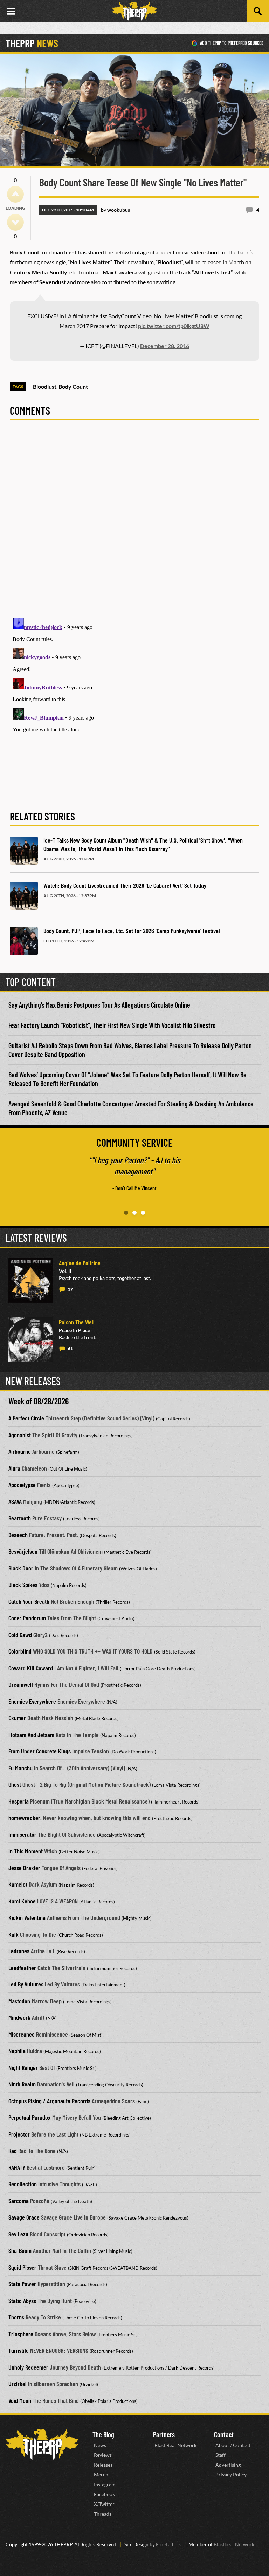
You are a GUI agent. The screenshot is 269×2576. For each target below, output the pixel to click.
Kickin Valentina (27, 1917)
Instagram (105, 2484)
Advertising (228, 2465)
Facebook (104, 2494)
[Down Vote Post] (15, 222)
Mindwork (19, 2017)
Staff (220, 2455)
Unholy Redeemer (28, 2367)
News (100, 2445)
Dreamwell (21, 1684)
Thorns (16, 2317)
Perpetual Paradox (30, 2117)
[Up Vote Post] (15, 194)
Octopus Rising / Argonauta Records (49, 2101)
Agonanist (20, 1435)
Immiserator (22, 1834)
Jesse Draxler (24, 1868)
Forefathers (169, 2544)
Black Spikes (23, 1585)
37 (70, 1289)
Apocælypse (22, 1485)
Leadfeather (22, 1968)
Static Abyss (22, 2301)
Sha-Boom (20, 2250)
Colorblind (20, 1651)
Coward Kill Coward (31, 1668)
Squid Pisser (22, 2267)
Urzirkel (18, 2384)
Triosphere (21, 2334)
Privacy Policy (231, 2475)
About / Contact (233, 2445)
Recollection (23, 2184)
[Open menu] (11, 11)
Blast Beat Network (175, 2445)
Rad (13, 2151)
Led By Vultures (26, 1984)
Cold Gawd (20, 1635)
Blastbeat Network (234, 2544)
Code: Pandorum (27, 1618)
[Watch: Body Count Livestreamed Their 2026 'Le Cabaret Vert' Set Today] (24, 896)
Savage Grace (24, 2217)
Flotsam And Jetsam (31, 1735)
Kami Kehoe (22, 1901)
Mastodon (19, 2001)
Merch (101, 2475)
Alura (14, 1468)
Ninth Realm (22, 2084)
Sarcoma (19, 2201)
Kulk (13, 1934)
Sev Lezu (18, 2234)
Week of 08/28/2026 (39, 1401)
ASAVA (15, 1501)
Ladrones (19, 1951)
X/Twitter (104, 2504)
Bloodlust (45, 386)
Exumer (17, 1718)
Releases (103, 2465)
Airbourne (20, 1451)
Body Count (73, 386)
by (115, 210)
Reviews (103, 2455)
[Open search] (258, 11)
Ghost (15, 1784)
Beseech (18, 1535)
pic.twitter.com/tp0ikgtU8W (174, 326)
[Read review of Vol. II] (31, 1280)
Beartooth (20, 1518)
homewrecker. (25, 1818)
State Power (22, 2284)
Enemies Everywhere (32, 1701)
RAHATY (17, 2167)
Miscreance (22, 2034)
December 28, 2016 (165, 346)
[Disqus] (134, 523)
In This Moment (26, 1851)
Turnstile (19, 2350)
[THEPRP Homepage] (134, 11)
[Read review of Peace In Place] (31, 1340)
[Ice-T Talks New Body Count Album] (24, 851)
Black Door (21, 1568)
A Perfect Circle (26, 1418)
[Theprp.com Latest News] (42, 2444)
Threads (103, 2514)
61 (70, 1348)
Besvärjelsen (23, 1551)
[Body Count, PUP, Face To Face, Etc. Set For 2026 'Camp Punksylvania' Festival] (24, 941)
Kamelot (18, 1884)
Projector (19, 2134)
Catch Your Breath (29, 1601)
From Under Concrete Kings (40, 1751)
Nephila (17, 2051)
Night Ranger (23, 2067)
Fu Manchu (20, 1768)
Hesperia (19, 1801)
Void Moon (20, 2400)
